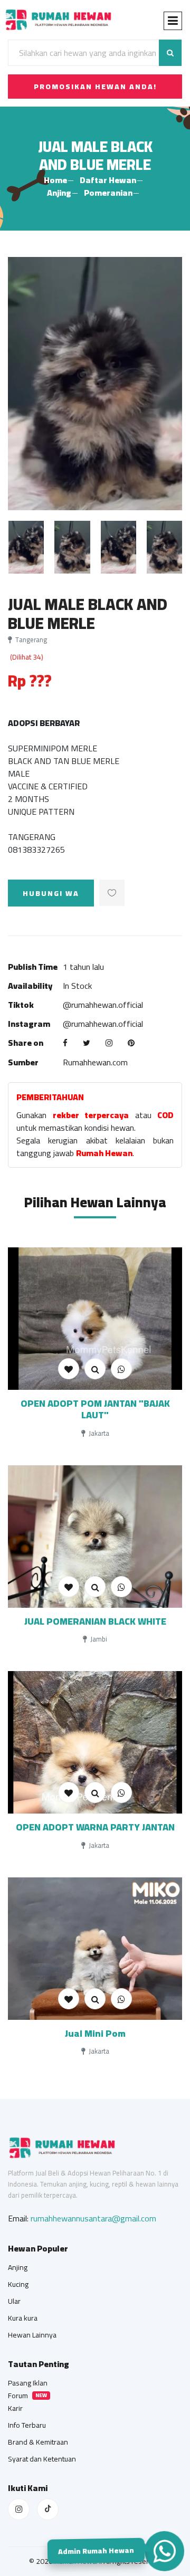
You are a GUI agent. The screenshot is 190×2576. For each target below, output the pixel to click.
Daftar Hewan (108, 180)
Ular (14, 2301)
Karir (15, 2408)
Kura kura (23, 2318)
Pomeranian (108, 193)
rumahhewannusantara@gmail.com (93, 2218)
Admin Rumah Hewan (97, 2553)
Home (55, 180)
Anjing (59, 193)
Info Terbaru (27, 2425)
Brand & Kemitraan (38, 2442)
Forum (18, 2396)
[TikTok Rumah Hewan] (48, 2509)
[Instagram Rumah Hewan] (19, 2509)
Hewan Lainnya (32, 2335)
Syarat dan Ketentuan (42, 2459)
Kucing (18, 2284)
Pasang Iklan (28, 2383)
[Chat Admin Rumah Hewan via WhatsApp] (164, 2551)
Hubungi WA (51, 893)
